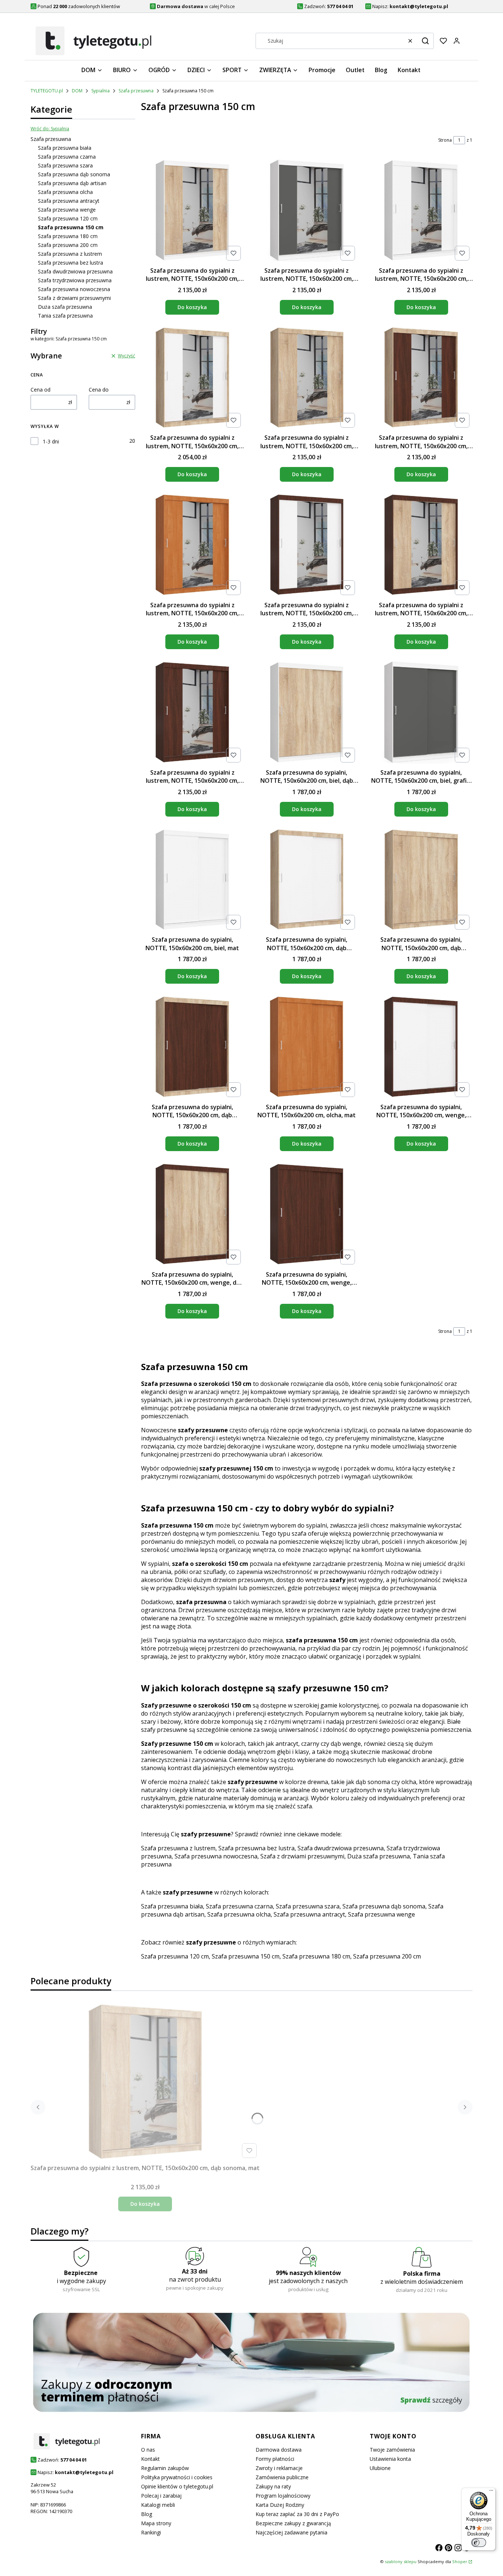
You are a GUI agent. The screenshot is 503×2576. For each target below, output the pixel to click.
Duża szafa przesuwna (65, 307)
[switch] (479, 2543)
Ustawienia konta (390, 2459)
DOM (77, 91)
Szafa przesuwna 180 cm (68, 236)
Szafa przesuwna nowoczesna (74, 289)
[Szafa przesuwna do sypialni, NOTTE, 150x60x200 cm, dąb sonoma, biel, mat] (307, 881)
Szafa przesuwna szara (65, 165)
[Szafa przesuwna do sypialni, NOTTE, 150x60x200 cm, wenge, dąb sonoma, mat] (192, 1215)
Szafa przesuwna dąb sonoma (74, 174)
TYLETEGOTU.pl (47, 91)
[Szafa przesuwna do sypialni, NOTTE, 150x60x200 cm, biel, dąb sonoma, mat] (307, 713)
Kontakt (150, 2459)
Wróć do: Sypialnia (50, 129)
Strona (445, 140)
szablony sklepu (401, 2561)
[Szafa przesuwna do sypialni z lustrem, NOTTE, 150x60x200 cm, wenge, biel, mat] (307, 546)
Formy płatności (275, 2459)
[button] (425, 41)
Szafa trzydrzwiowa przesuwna (75, 280)
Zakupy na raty (273, 2486)
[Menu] (491, 2492)
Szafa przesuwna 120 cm (68, 218)
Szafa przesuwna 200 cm (68, 245)
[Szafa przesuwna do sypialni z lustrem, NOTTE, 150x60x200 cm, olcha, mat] (192, 546)
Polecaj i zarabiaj (161, 2496)
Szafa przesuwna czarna (67, 157)
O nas (148, 2450)
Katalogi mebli (158, 2505)
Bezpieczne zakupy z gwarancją (293, 2523)
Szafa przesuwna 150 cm (246, 1956)
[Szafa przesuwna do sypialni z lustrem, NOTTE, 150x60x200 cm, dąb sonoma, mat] (307, 379)
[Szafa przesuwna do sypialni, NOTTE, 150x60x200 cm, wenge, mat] (307, 1215)
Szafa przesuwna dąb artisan (72, 183)
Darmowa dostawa (279, 2450)
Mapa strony (156, 2523)
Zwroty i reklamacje (279, 2468)
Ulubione (380, 2468)
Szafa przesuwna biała (65, 148)
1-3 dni (51, 441)
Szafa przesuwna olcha (65, 192)
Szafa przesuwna (136, 91)
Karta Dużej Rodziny (280, 2505)
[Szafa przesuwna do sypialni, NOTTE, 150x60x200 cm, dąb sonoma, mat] (421, 881)
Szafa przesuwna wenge (67, 210)
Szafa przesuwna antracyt (69, 201)
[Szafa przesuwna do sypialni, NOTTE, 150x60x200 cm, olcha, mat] (307, 1048)
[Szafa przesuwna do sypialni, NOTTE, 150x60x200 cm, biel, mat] (192, 881)
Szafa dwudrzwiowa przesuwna (75, 271)
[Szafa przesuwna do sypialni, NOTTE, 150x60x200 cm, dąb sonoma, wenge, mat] (192, 1048)
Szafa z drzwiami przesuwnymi (74, 298)
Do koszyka (192, 307)
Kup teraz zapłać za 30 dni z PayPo (297, 2514)
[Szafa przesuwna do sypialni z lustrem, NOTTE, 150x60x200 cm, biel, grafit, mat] (307, 211)
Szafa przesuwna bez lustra (71, 263)
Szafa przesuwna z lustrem (70, 254)
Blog (147, 2514)
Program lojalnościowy (283, 2496)
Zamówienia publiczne (282, 2477)
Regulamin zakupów (165, 2468)
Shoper (460, 2561)
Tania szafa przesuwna (65, 316)
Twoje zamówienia (392, 2450)
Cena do (99, 390)
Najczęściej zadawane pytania (291, 2532)
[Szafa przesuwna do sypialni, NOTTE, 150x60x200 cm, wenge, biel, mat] (421, 1048)
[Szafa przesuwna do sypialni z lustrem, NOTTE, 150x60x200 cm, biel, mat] (421, 211)
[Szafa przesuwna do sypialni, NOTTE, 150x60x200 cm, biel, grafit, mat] (421, 713)
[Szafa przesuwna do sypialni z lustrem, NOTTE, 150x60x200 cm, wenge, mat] (192, 713)
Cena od (41, 390)
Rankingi (151, 2532)
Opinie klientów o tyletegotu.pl (177, 2486)
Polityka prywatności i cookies (177, 2477)
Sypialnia (101, 91)
